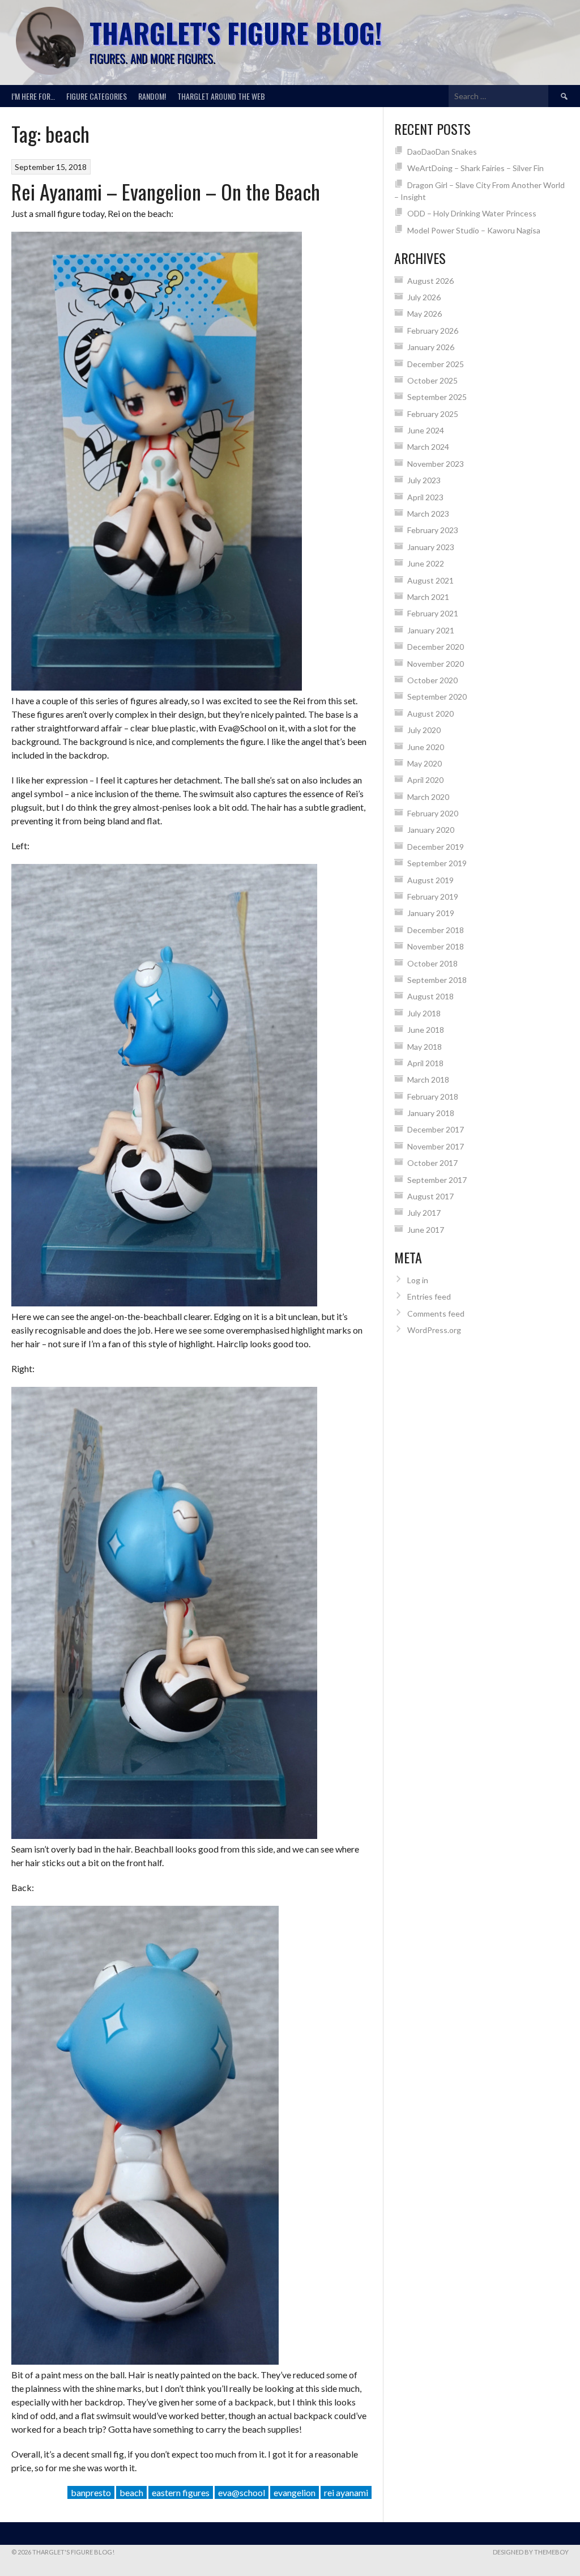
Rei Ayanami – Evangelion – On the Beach (166, 191)
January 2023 (431, 547)
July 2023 (424, 480)
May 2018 (425, 1047)
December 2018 (436, 930)
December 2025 (436, 364)
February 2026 (433, 331)
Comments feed (436, 1313)
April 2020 (425, 780)
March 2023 (428, 514)
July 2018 (424, 1013)
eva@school (242, 2492)
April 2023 (425, 497)
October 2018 (432, 963)
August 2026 (430, 281)
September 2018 (437, 980)
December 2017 (436, 1129)
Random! (152, 96)
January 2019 (431, 913)
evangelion (295, 2492)
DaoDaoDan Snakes (442, 152)
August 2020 (430, 714)
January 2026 (431, 347)
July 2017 (424, 1213)
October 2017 (432, 1163)
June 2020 (426, 747)
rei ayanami (346, 2492)
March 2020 (428, 797)
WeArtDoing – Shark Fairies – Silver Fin (475, 168)
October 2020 (432, 680)
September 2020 (437, 697)
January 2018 (431, 1113)
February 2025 (433, 414)
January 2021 (431, 630)
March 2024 (428, 447)
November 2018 (436, 946)
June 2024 (426, 430)
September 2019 (437, 863)
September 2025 (437, 397)
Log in (418, 1280)
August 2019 (430, 880)
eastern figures (181, 2492)
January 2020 (431, 830)
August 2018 (430, 996)
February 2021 (433, 613)
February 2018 (433, 1097)
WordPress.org (434, 1330)
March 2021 (428, 597)
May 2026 (425, 314)
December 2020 (436, 647)
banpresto (91, 2492)
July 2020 (424, 730)
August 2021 (430, 580)
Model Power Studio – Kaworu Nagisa (474, 230)
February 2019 (433, 897)
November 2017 (436, 1146)
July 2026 (424, 297)
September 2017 (437, 1180)
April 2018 (425, 1063)
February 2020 (433, 813)
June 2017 (426, 1230)
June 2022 (426, 563)
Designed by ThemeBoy (531, 2552)
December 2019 (436, 847)
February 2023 (433, 530)
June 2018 (426, 1030)
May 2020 (425, 763)
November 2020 (436, 664)
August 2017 (430, 1196)
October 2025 (432, 380)
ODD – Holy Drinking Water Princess (472, 213)
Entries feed (429, 1296)
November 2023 (436, 464)
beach (131, 2492)
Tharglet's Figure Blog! (236, 33)
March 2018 (428, 1080)
